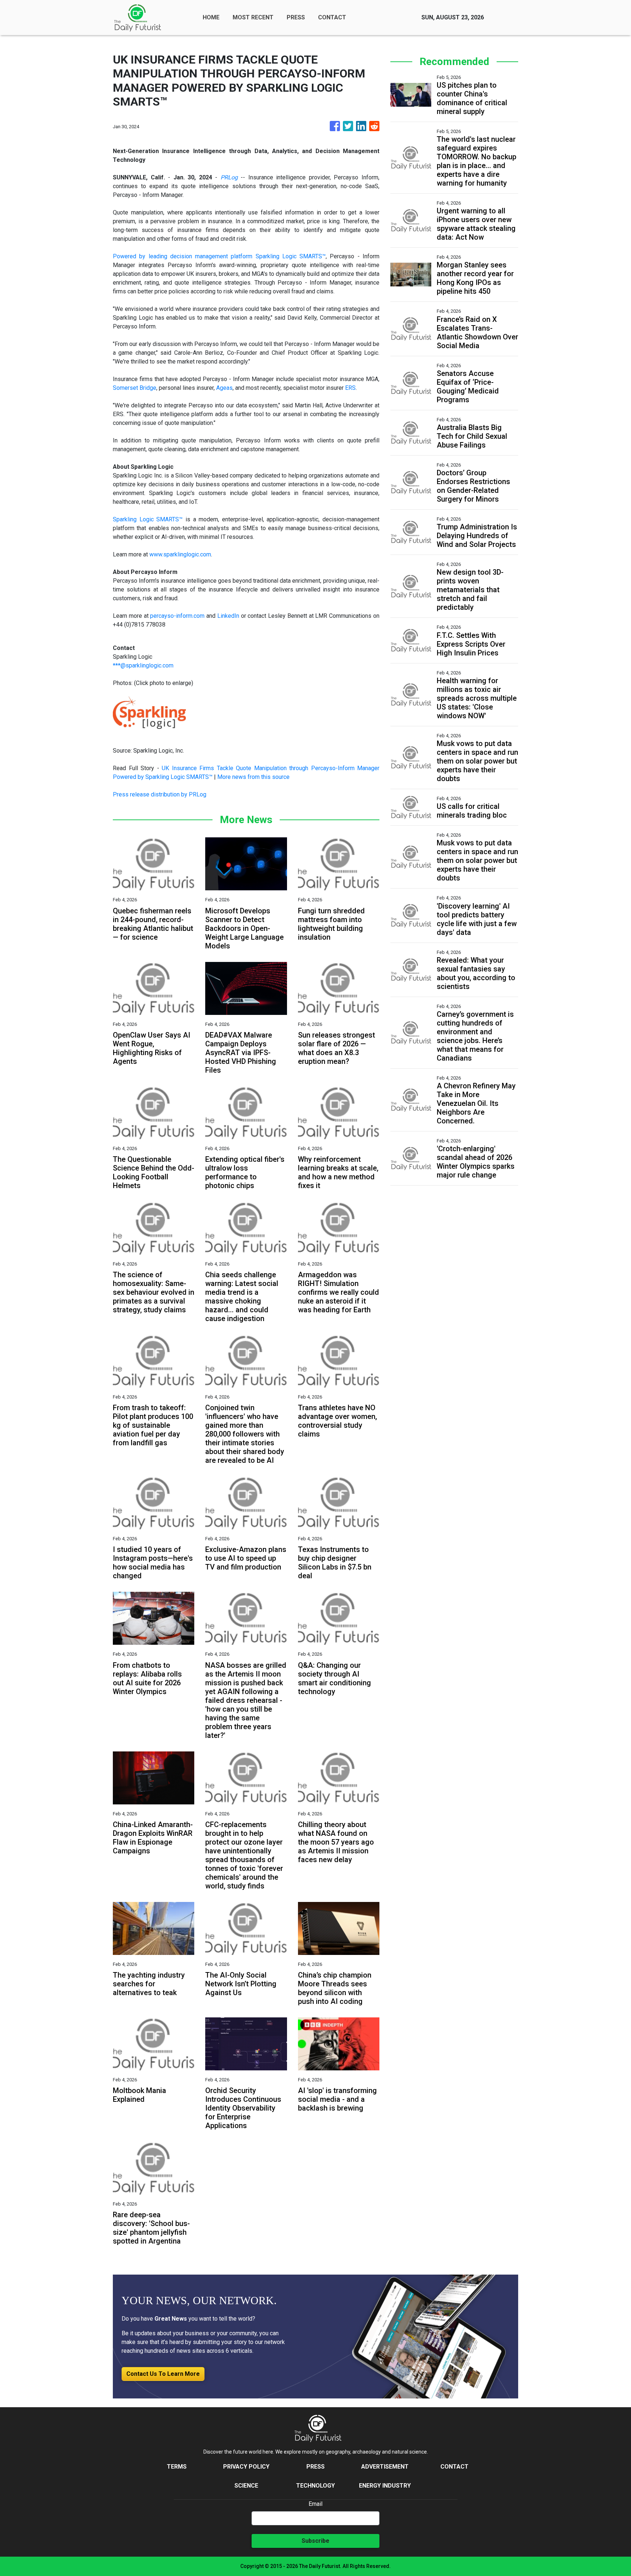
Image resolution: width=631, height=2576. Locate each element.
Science (246, 2486)
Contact (454, 2467)
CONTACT (332, 17)
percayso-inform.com (177, 616)
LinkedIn (228, 616)
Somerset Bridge (135, 388)
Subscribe (315, 2541)
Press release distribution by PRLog (160, 794)
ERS (350, 388)
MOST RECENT (253, 17)
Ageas (224, 388)
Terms (177, 2467)
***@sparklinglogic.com (143, 665)
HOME (211, 17)
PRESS (296, 17)
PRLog (229, 177)
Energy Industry (385, 2486)
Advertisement (385, 2467)
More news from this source (253, 777)
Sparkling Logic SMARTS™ (148, 519)
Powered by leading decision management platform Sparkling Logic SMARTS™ (219, 256)
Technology (315, 2486)
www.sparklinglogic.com (180, 554)
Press (315, 2467)
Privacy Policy (246, 2467)
